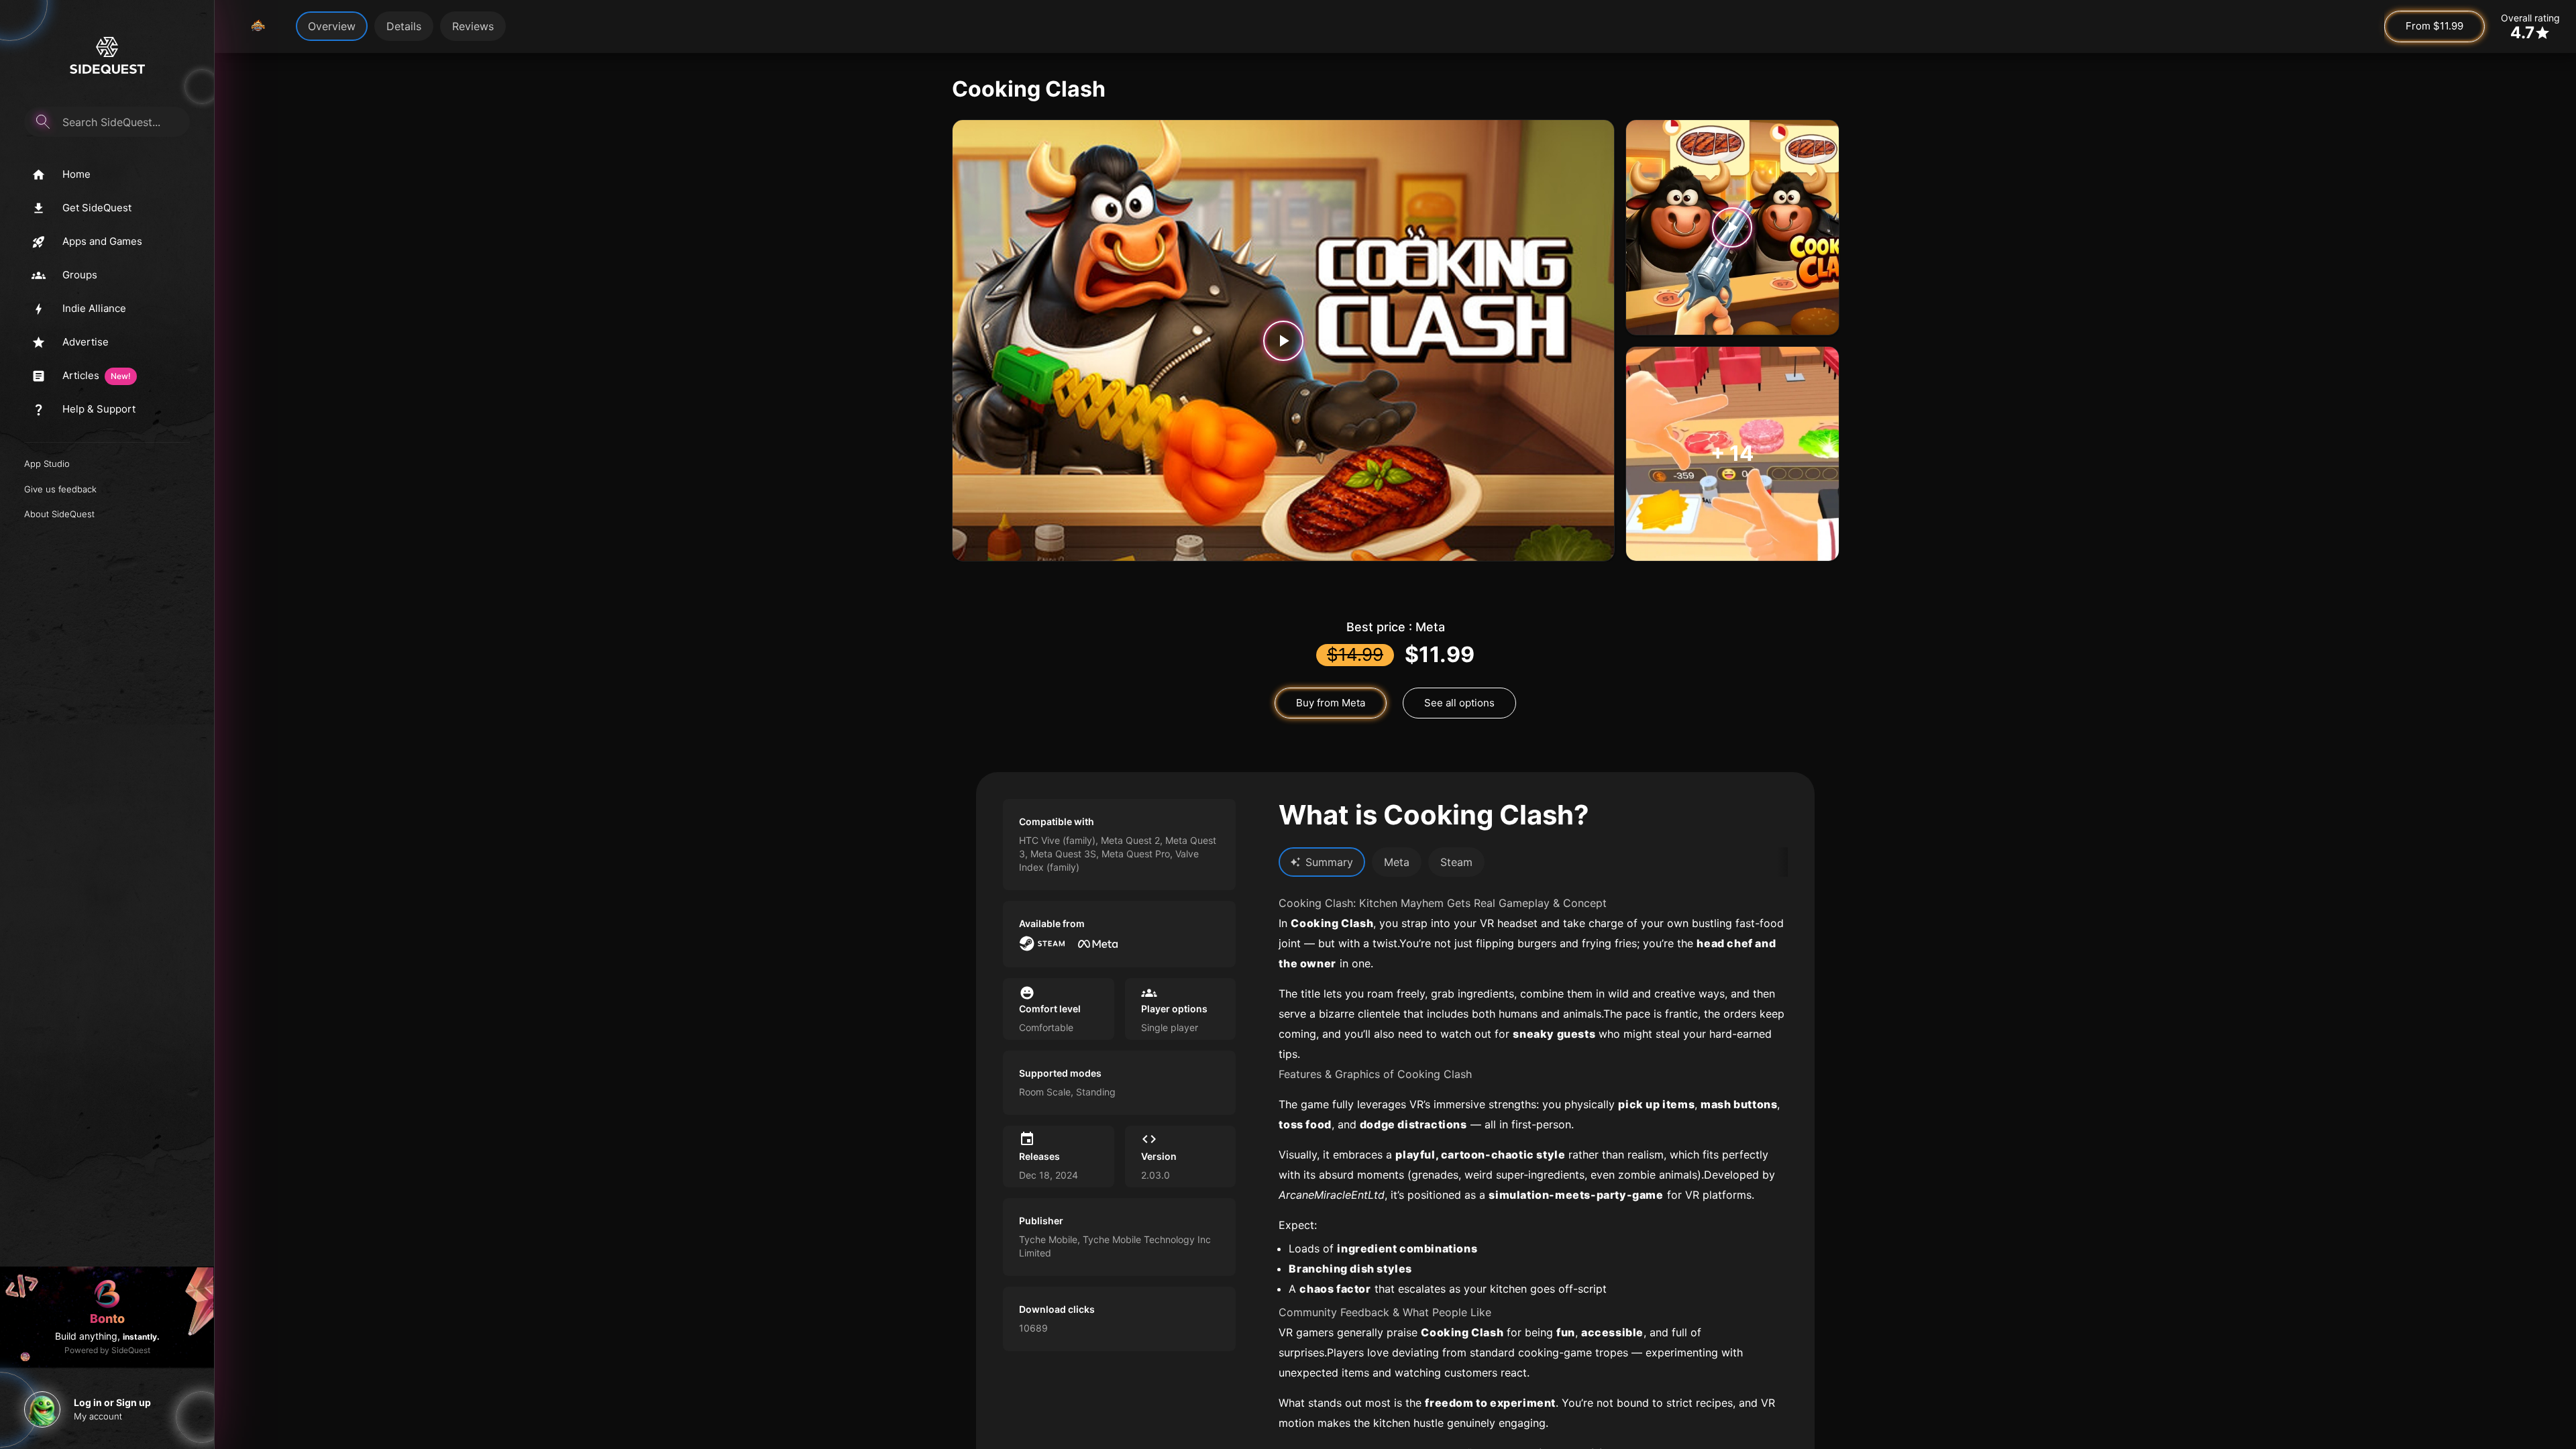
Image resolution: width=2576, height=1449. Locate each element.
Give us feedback (60, 489)
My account (98, 1416)
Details (404, 26)
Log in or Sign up (112, 1402)
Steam (1456, 862)
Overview (332, 26)
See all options (1459, 703)
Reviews (473, 26)
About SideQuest (59, 514)
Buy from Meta (1331, 703)
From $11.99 (2434, 26)
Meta (1397, 862)
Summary (1329, 862)
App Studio (47, 464)
